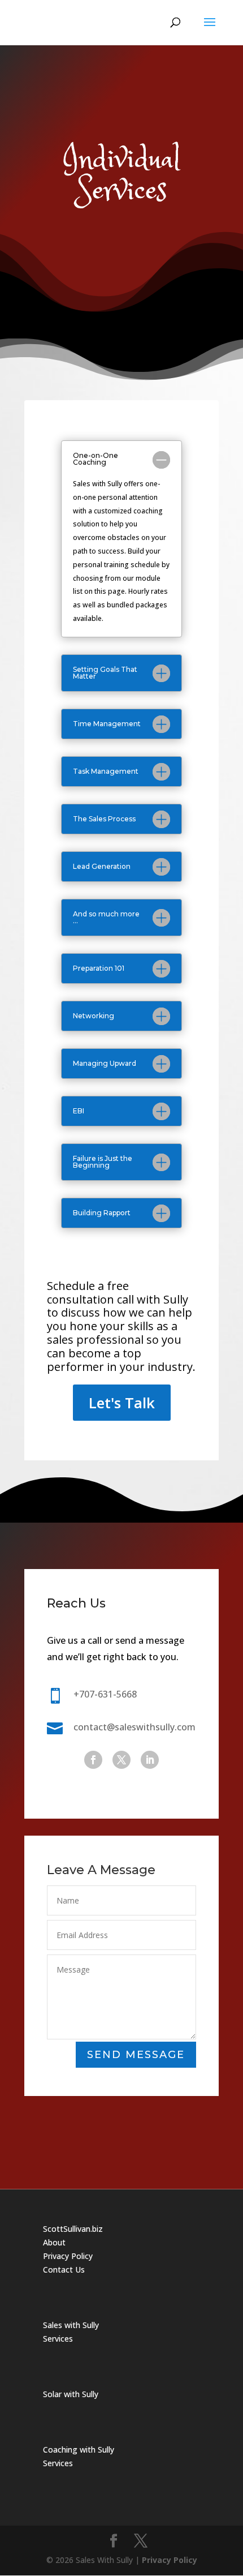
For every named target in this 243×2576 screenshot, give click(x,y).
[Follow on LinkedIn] (150, 1760)
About (54, 2242)
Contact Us (64, 2269)
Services (58, 2339)
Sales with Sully (71, 2325)
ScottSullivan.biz (73, 2229)
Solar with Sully (71, 2394)
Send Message (136, 2055)
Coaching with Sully (79, 2449)
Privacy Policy (68, 2256)
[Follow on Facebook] (93, 1760)
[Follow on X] (121, 1760)
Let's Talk (122, 1403)
